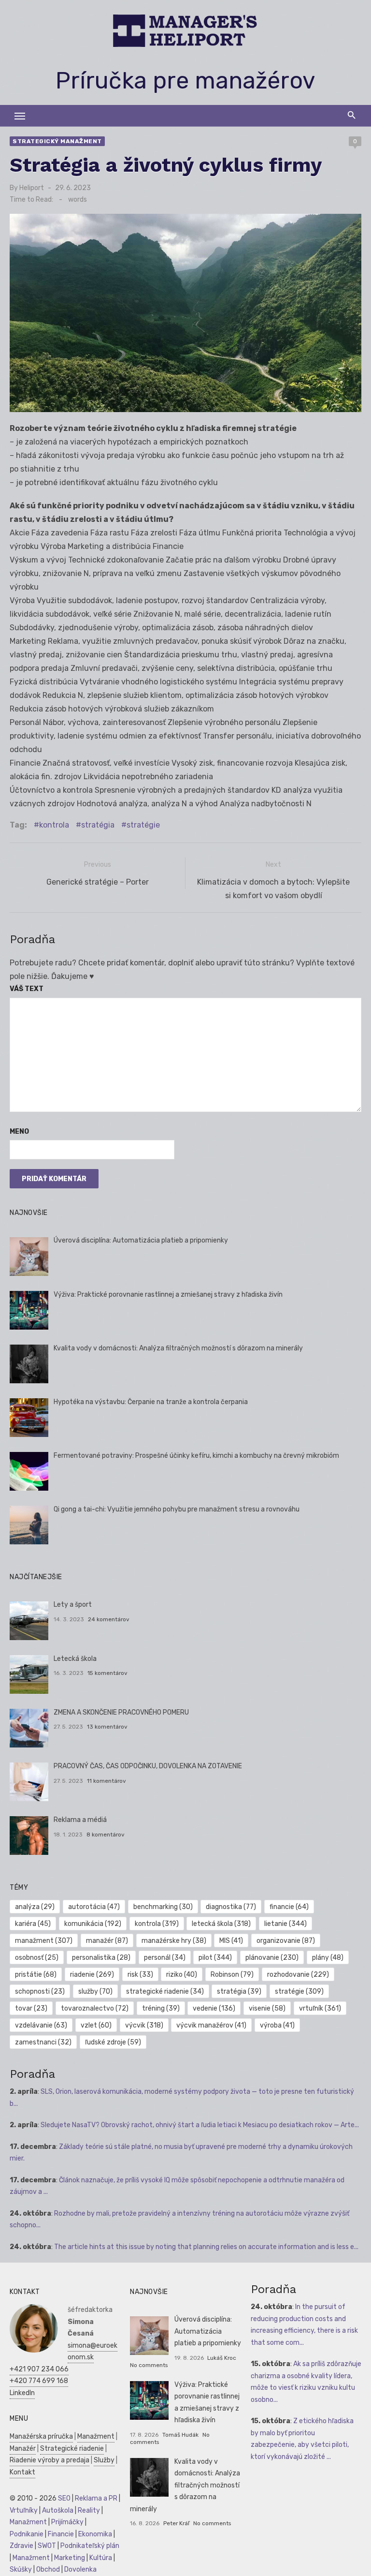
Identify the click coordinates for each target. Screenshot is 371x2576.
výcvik (144, 2025)
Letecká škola (75, 1659)
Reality (89, 2510)
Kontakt (22, 2472)
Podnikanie (27, 2534)
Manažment (96, 2436)
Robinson (232, 1975)
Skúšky (21, 2569)
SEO (64, 2498)
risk (140, 1975)
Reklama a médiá (80, 1820)
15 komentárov (107, 1673)
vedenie (214, 2008)
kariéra (33, 1924)
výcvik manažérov (211, 2025)
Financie (61, 2534)
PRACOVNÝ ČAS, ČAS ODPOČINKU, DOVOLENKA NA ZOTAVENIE (148, 1766)
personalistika (101, 1958)
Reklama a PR (96, 2498)
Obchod (48, 2569)
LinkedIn (22, 2393)
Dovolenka (80, 2569)
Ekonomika (95, 2534)
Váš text (27, 989)
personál (165, 1958)
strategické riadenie (165, 1991)
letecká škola (221, 1924)
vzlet (96, 2025)
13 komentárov (107, 1727)
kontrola (54, 825)
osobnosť (37, 1958)
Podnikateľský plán (90, 2546)
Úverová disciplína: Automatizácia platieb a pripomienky (141, 1240)
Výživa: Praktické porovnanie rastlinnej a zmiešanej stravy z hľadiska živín (168, 1295)
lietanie (285, 1924)
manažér (107, 1941)
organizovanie (286, 1941)
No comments (149, 2365)
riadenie (92, 1975)
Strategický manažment (57, 141)
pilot (215, 1958)
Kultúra (101, 2558)
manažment (44, 1941)
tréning (161, 2008)
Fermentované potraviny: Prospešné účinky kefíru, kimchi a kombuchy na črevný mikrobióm (196, 1456)
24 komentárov (109, 1619)
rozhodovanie (298, 1975)
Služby (104, 2460)
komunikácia (93, 1924)
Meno (19, 1132)
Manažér (23, 2449)
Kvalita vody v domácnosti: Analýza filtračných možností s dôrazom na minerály (178, 1348)
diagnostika (231, 1907)
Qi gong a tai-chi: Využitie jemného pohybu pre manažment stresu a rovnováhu (177, 1509)
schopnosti (40, 1991)
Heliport (32, 188)
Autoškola (58, 2510)
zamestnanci (43, 2042)
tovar (31, 2008)
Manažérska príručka (41, 2436)
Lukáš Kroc (222, 2358)
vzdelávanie (41, 2025)
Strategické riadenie (72, 2449)
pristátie (36, 1975)
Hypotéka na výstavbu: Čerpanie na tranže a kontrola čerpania (151, 1402)
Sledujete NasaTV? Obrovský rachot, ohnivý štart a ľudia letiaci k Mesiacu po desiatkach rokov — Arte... (200, 2125)
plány (328, 1958)
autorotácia (94, 1907)
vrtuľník (320, 2008)
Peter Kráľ (176, 2523)
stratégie (143, 825)
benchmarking (163, 1907)
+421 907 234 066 (39, 2369)
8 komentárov (106, 1835)
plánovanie (272, 1958)
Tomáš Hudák (180, 2435)
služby (95, 1991)
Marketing (70, 2558)
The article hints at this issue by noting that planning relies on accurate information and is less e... (206, 2247)
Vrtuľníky (24, 2510)
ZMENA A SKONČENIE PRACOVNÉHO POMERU (121, 1712)
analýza (35, 1907)
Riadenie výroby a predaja (50, 2460)
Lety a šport (73, 1605)
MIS (231, 1941)
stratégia (98, 825)
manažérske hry (174, 1941)
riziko (182, 1975)
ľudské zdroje (113, 2042)
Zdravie (21, 2546)
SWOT (47, 2546)
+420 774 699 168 (39, 2381)
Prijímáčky (67, 2522)
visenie (267, 2008)
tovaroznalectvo (95, 2008)
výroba (277, 2025)
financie (289, 1907)
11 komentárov (107, 1781)
